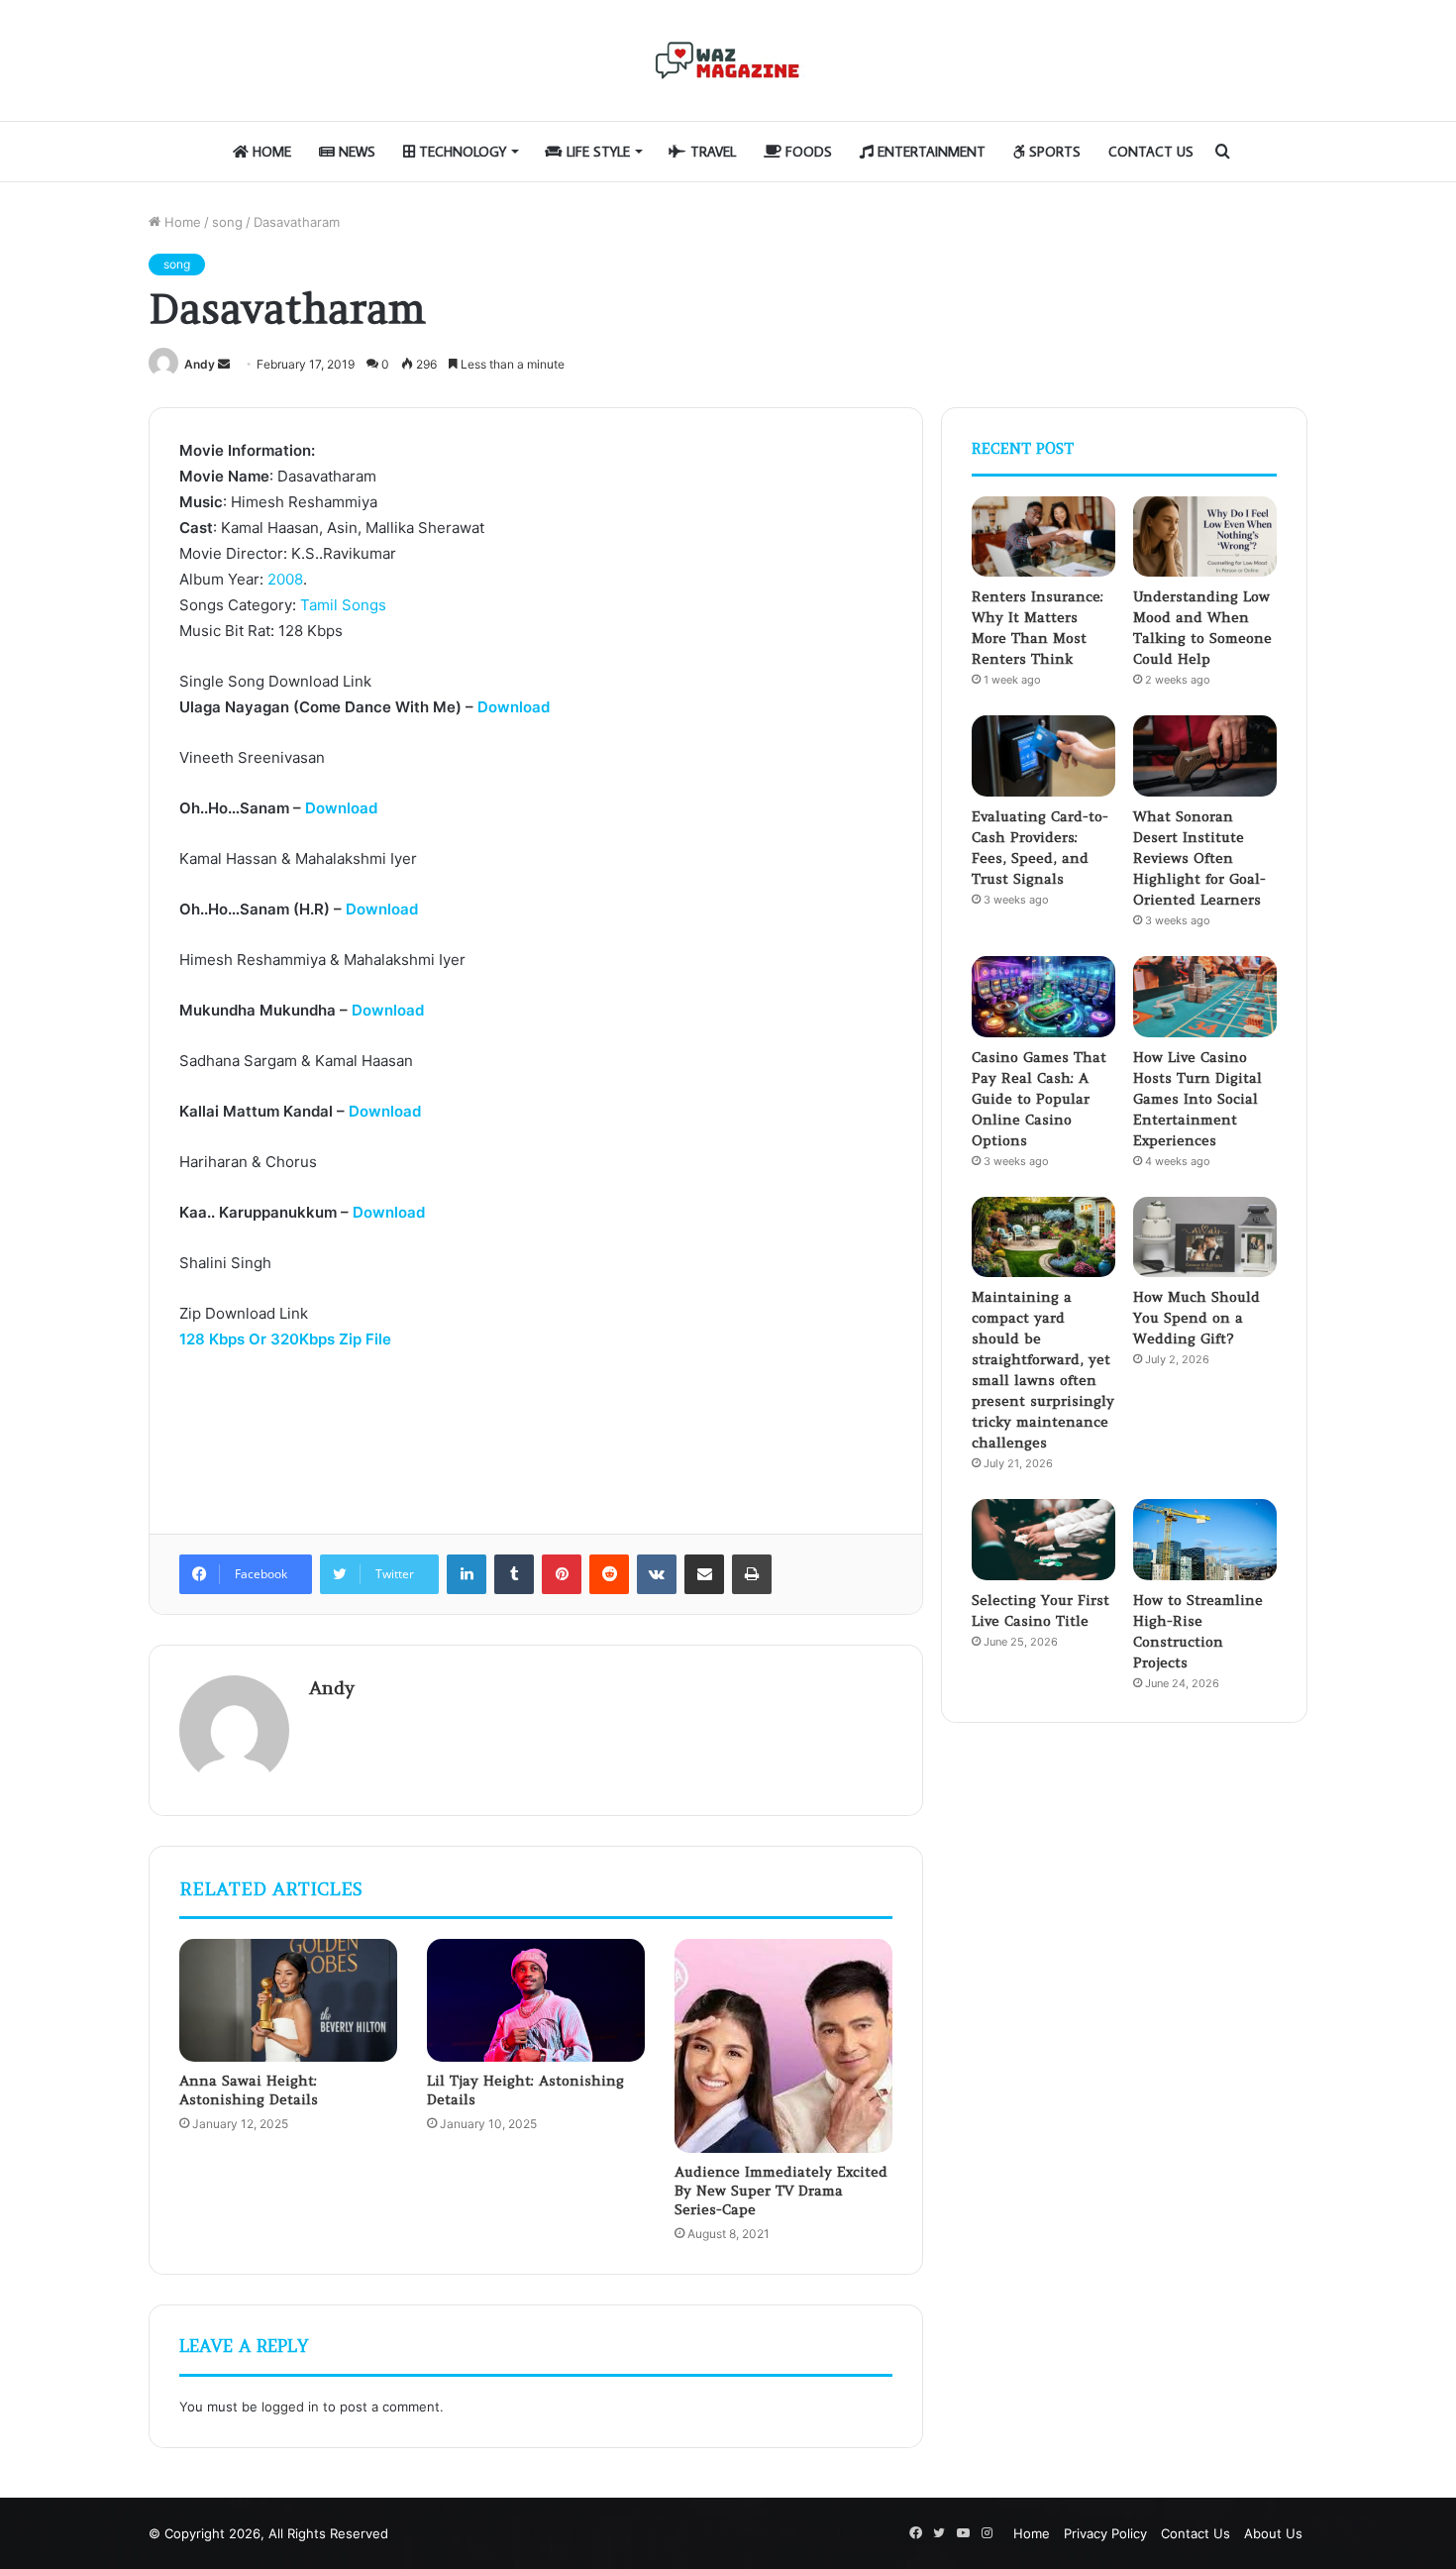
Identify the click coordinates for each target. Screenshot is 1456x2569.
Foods (807, 152)
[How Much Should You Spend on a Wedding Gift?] (1205, 1237)
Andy (200, 364)
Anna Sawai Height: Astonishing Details (249, 2090)
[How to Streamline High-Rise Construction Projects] (1205, 1540)
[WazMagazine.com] (728, 60)
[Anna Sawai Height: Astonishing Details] (288, 2000)
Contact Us (1151, 152)
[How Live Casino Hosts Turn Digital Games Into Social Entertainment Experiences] (1205, 997)
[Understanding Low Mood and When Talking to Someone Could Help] (1205, 537)
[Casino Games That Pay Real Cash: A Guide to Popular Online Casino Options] (1043, 997)
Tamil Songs (343, 605)
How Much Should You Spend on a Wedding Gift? (1196, 1318)
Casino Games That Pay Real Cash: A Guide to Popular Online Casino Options (1039, 1099)
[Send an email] (224, 364)
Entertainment (930, 152)
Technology (461, 152)
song (227, 222)
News (355, 152)
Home (270, 152)
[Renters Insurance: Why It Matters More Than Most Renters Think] (1043, 537)
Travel (711, 152)
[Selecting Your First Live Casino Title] (1043, 1540)
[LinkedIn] (467, 1574)
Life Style (596, 152)
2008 (285, 579)
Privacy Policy (1105, 2533)
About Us (1273, 2533)
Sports (1053, 152)
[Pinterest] (562, 1574)
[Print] (752, 1574)
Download (514, 707)
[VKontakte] (657, 1574)
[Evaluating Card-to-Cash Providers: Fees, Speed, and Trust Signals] (1043, 756)
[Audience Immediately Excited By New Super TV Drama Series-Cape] (783, 2046)
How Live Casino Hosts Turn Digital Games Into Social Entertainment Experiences (1197, 1099)
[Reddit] (609, 1574)
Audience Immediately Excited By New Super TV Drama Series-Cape (781, 2191)
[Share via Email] (704, 1574)
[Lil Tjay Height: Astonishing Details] (536, 2000)
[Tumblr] (514, 1574)
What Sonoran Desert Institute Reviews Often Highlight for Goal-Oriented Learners (1199, 858)
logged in (290, 2407)
